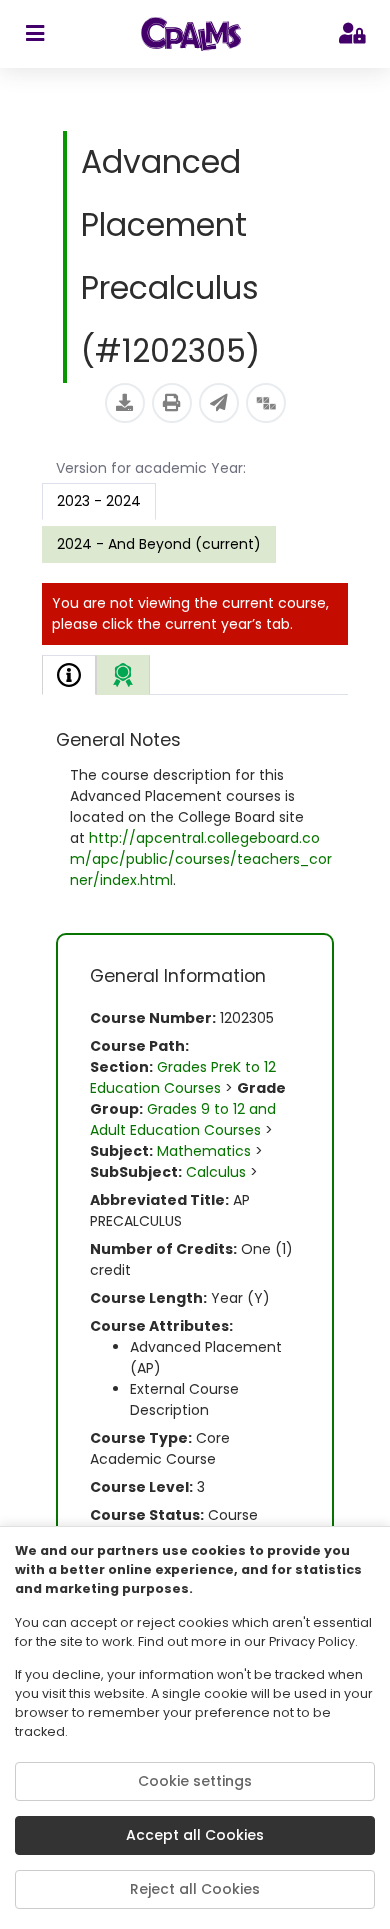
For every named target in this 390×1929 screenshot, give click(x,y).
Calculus (216, 1172)
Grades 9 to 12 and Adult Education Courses (183, 1119)
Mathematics (204, 1151)
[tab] (69, 675)
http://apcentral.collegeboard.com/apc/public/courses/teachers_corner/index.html (201, 859)
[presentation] (159, 544)
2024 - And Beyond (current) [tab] (159, 544)
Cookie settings (195, 1781)
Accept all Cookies (195, 1835)
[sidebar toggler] (34, 34)
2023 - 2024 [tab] (99, 501)
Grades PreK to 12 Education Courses (183, 1077)
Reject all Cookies (195, 1889)
